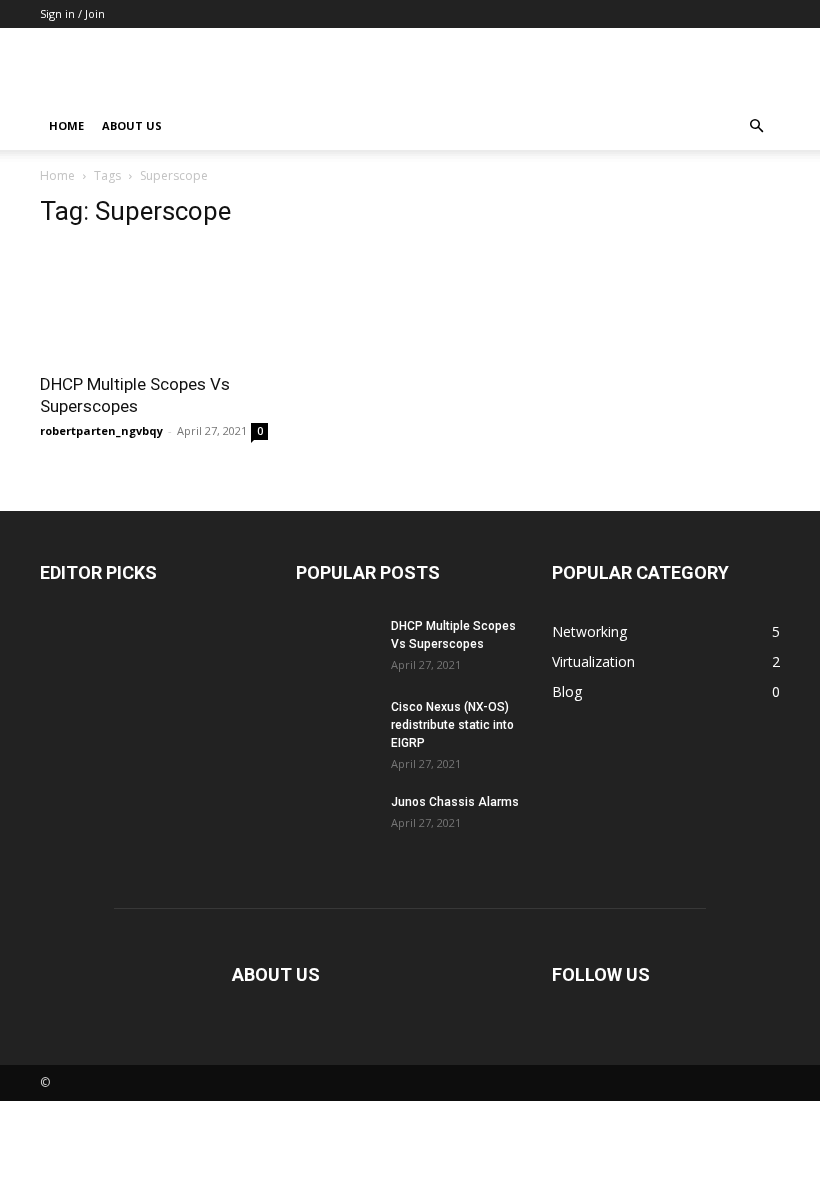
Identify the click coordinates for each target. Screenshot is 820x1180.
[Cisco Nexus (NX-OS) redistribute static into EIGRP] (336, 726)
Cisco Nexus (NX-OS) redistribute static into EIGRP (452, 725)
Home (66, 125)
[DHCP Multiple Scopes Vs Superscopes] (154, 303)
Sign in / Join (72, 13)
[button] (756, 126)
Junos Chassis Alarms (455, 802)
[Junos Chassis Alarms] (336, 821)
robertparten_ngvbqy (101, 430)
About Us (132, 125)
